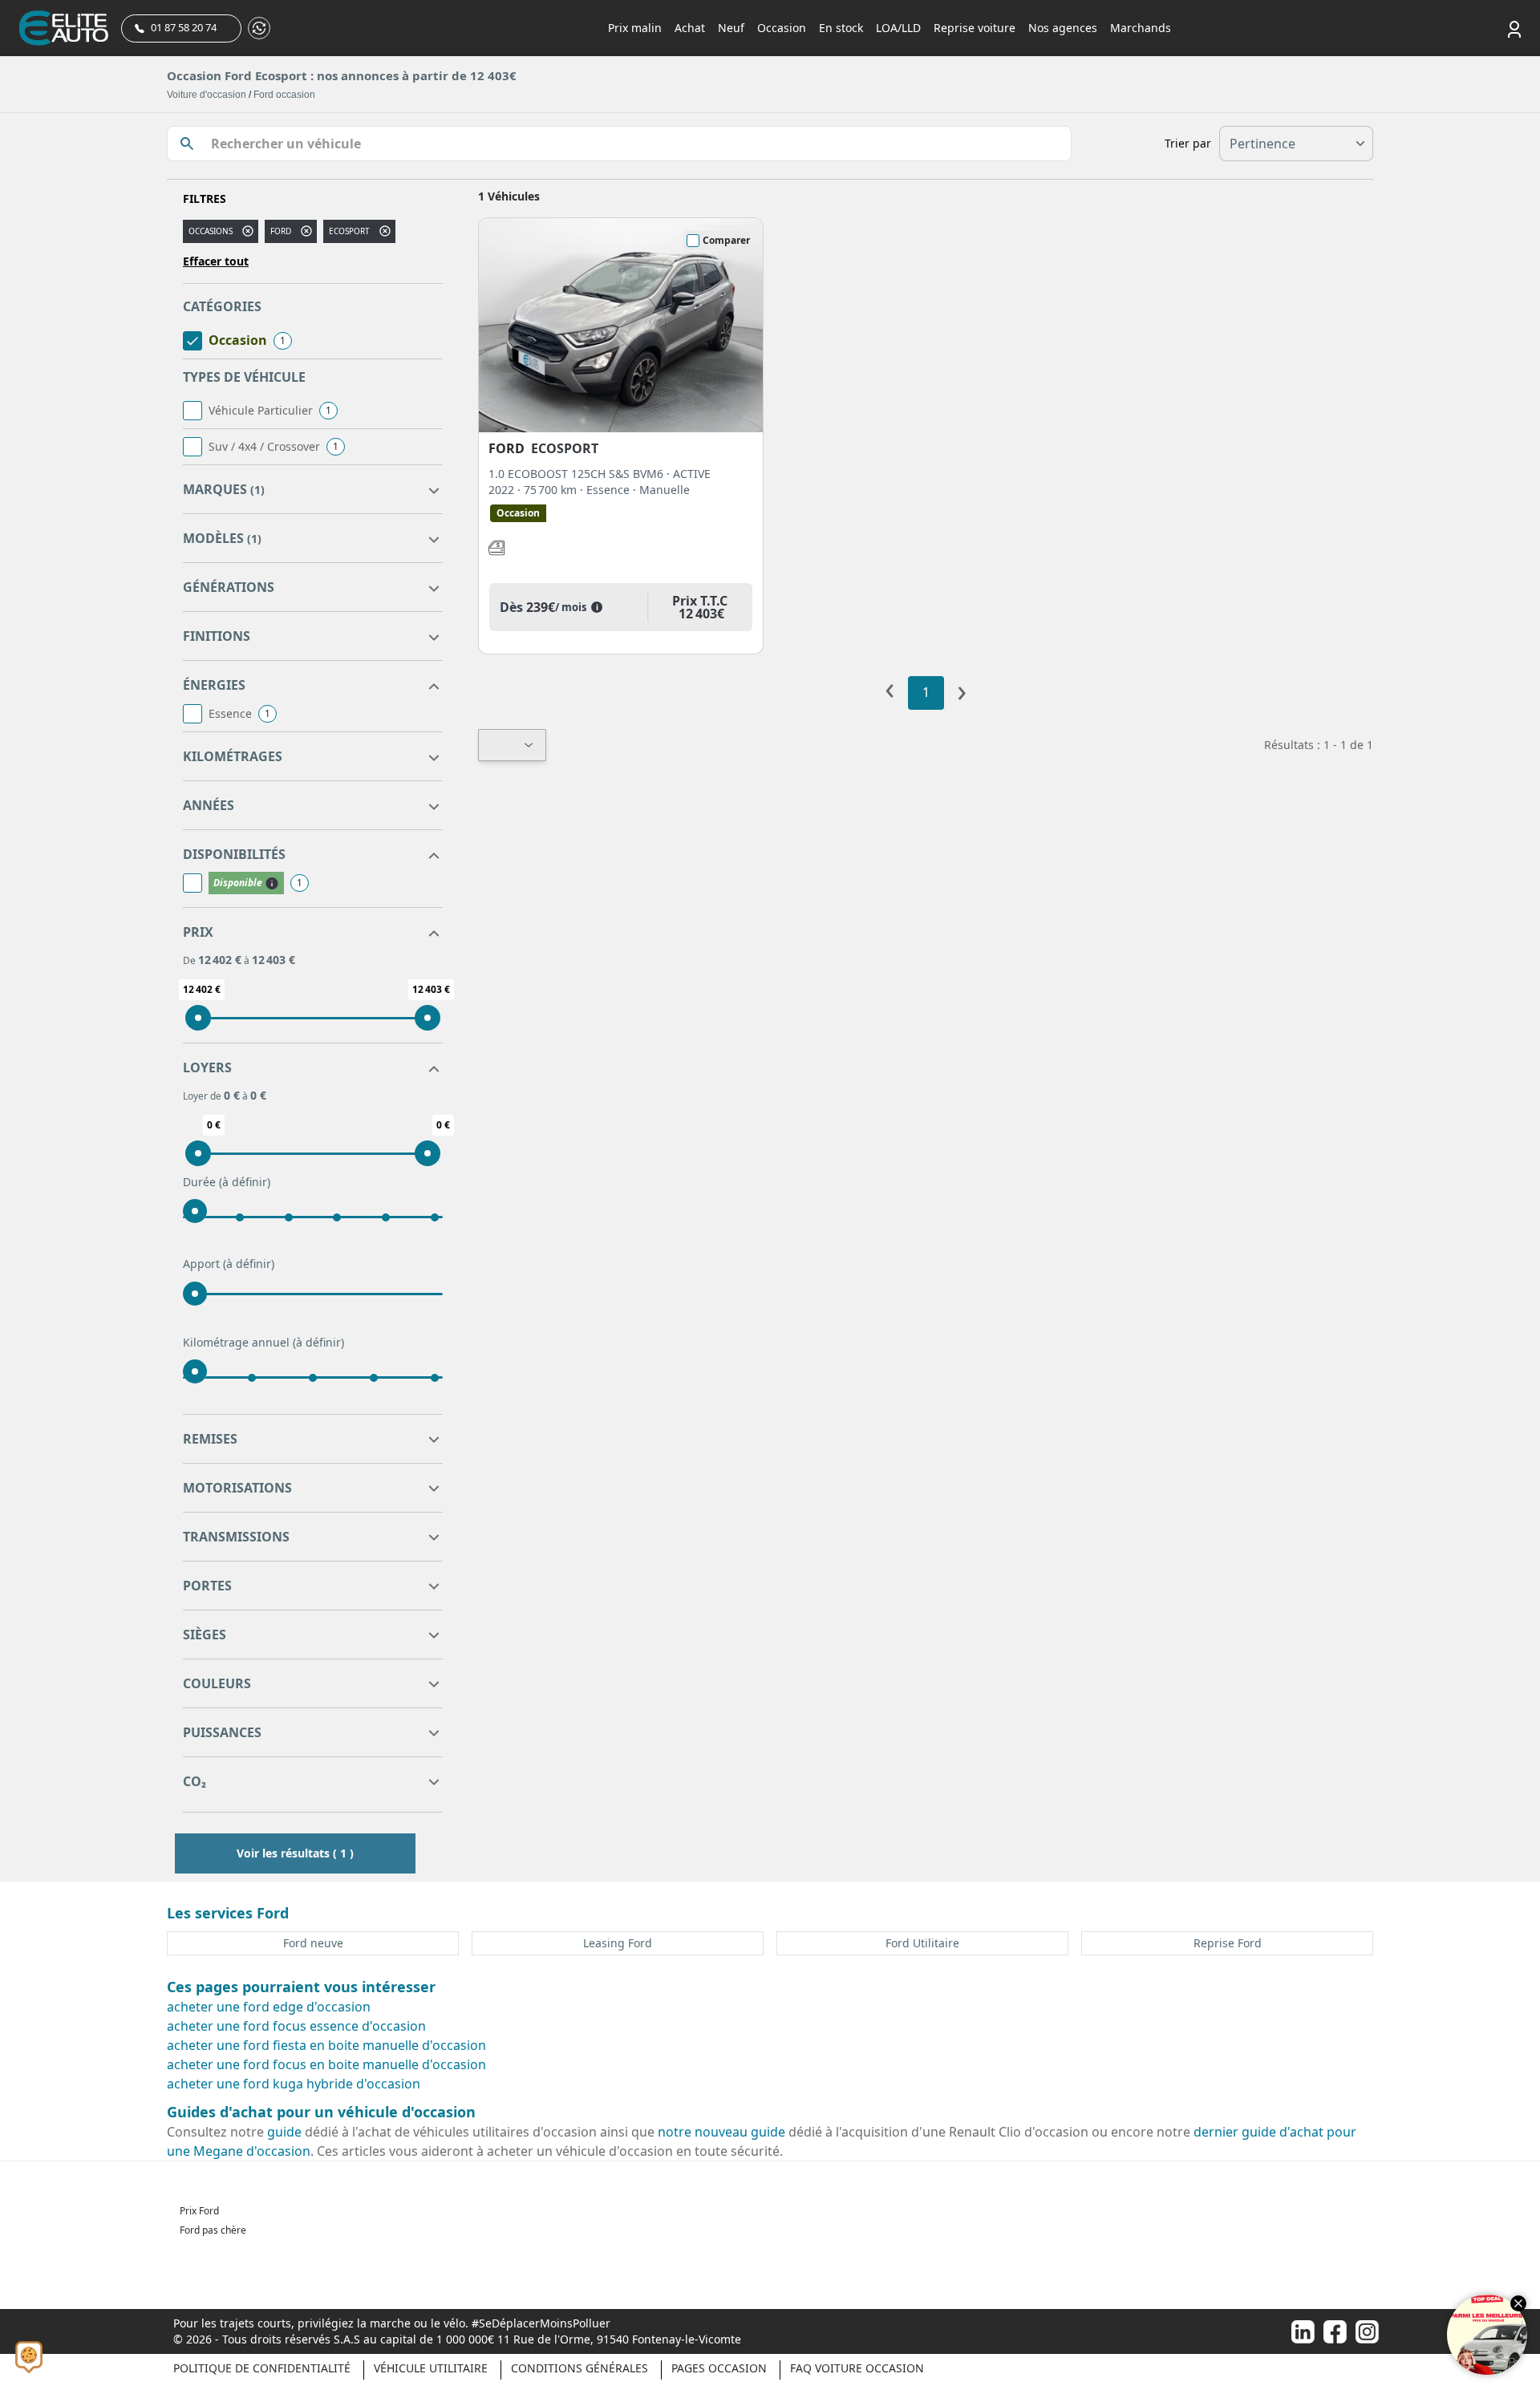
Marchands (1141, 28)
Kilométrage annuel (263, 1342)
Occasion (782, 28)
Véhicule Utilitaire (431, 2368)
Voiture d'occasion (207, 95)
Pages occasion (719, 2368)
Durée (227, 1182)
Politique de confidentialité (262, 2368)
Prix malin (635, 28)
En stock (841, 28)
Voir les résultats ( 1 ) (295, 1853)
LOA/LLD (898, 28)
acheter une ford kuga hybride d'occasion (294, 2084)
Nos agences (1063, 28)
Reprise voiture (975, 28)
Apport (229, 1264)
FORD (281, 231)
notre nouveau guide (721, 2132)
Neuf (731, 28)
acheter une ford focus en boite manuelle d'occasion (326, 2064)
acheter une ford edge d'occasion (269, 2007)
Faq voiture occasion (857, 2368)
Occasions (211, 231)
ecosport (349, 231)
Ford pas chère (213, 2230)
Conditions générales (580, 2368)
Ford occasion (284, 95)
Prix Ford (199, 2211)
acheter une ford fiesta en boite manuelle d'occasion (326, 2045)
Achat (690, 28)
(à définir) (245, 1182)
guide (284, 2132)
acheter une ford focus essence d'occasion (296, 2026)
